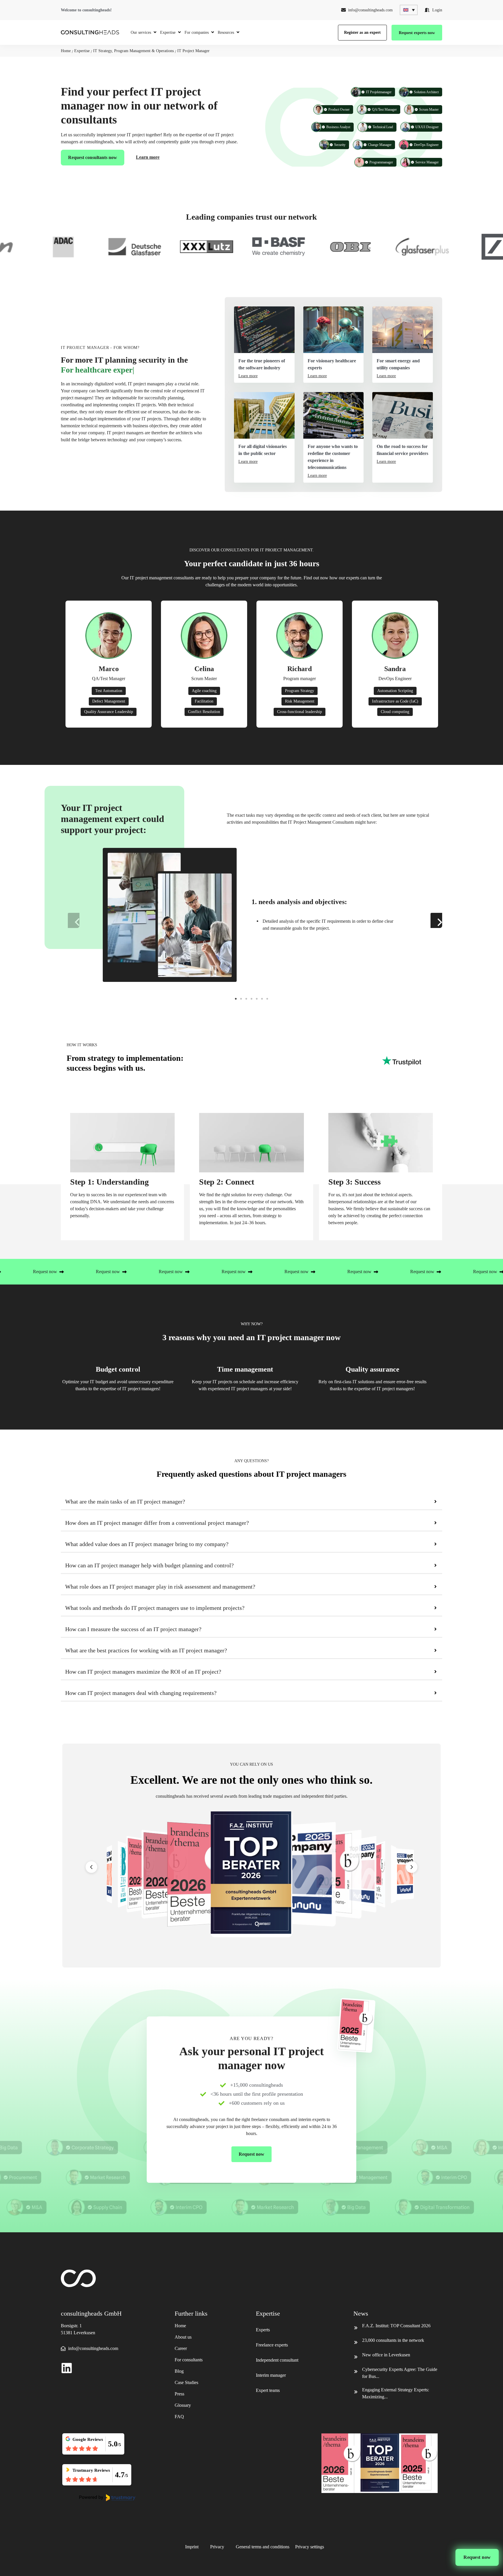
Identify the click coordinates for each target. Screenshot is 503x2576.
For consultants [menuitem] (189, 2360)
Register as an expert (362, 32)
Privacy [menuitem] (217, 2547)
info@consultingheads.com (370, 10)
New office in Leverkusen (386, 2355)
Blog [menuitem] (179, 2371)
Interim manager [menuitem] (271, 2375)
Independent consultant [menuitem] (277, 2360)
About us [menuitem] (183, 2337)
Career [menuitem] (181, 2348)
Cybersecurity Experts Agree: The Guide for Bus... (400, 2373)
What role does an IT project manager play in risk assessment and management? (160, 1587)
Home (66, 51)
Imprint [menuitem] (192, 2547)
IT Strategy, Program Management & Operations (133, 51)
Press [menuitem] (179, 2394)
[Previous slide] (91, 1867)
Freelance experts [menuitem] (272, 2345)
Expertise (82, 51)
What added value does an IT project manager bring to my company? (147, 1544)
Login (437, 10)
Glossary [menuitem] (183, 2405)
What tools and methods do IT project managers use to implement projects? (155, 1608)
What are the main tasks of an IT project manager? (125, 1502)
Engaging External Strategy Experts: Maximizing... (396, 2393)
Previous (70, 919)
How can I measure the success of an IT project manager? (133, 1629)
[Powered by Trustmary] (107, 2498)
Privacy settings (310, 2547)
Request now (477, 2557)
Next (433, 919)
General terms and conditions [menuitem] (263, 2547)
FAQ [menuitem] (179, 2417)
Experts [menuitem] (263, 2330)
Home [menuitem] (180, 2326)
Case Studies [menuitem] (186, 2382)
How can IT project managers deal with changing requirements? (141, 1693)
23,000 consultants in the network (393, 2340)
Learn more (148, 157)
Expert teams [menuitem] (268, 2390)
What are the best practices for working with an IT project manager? (146, 1650)
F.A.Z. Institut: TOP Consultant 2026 (396, 2326)
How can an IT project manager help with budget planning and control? (149, 1565)
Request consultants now (93, 157)
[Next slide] (412, 1867)
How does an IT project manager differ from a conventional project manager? (157, 1523)
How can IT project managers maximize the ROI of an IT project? (143, 1672)
